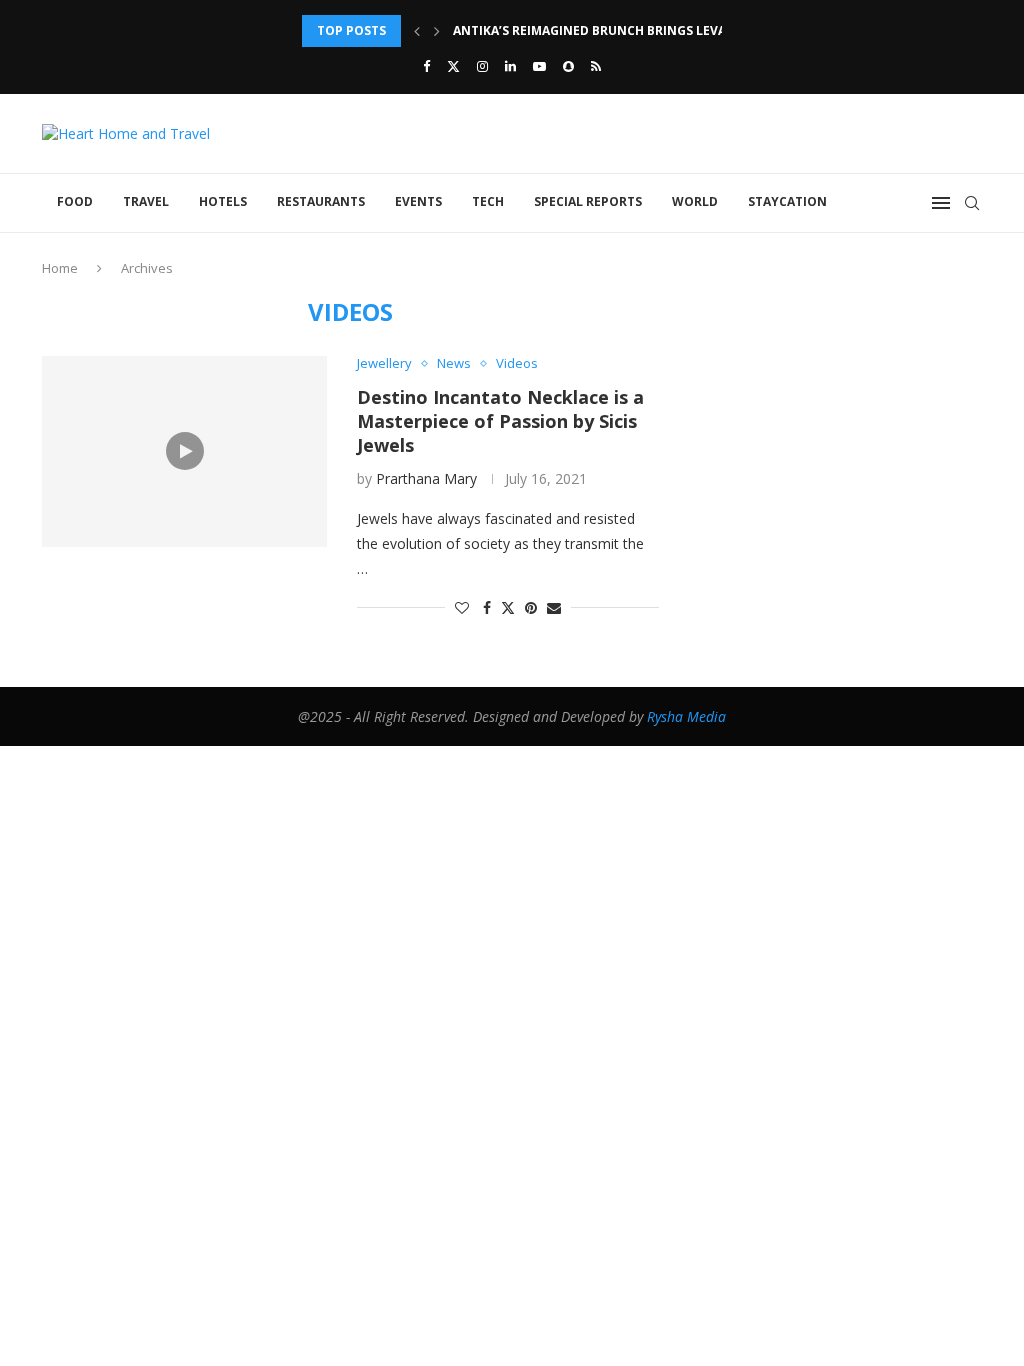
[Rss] (596, 66)
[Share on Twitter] (508, 607)
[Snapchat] (568, 66)
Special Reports (588, 201)
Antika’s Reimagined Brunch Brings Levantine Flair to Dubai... (664, 30)
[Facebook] (426, 66)
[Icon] (185, 451)
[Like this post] (462, 607)
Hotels (223, 201)
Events (418, 201)
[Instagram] (482, 66)
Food (75, 201)
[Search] (972, 203)
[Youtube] (539, 66)
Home (60, 268)
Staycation (787, 201)
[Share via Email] (554, 607)
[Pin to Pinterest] (531, 607)
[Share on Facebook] (487, 607)
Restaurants (321, 201)
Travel (146, 201)
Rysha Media (686, 716)
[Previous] (417, 31)
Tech (488, 201)
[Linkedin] (510, 66)
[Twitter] (453, 66)
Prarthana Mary (426, 478)
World (695, 201)
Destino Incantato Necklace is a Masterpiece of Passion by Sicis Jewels (500, 421)
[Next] (437, 31)
